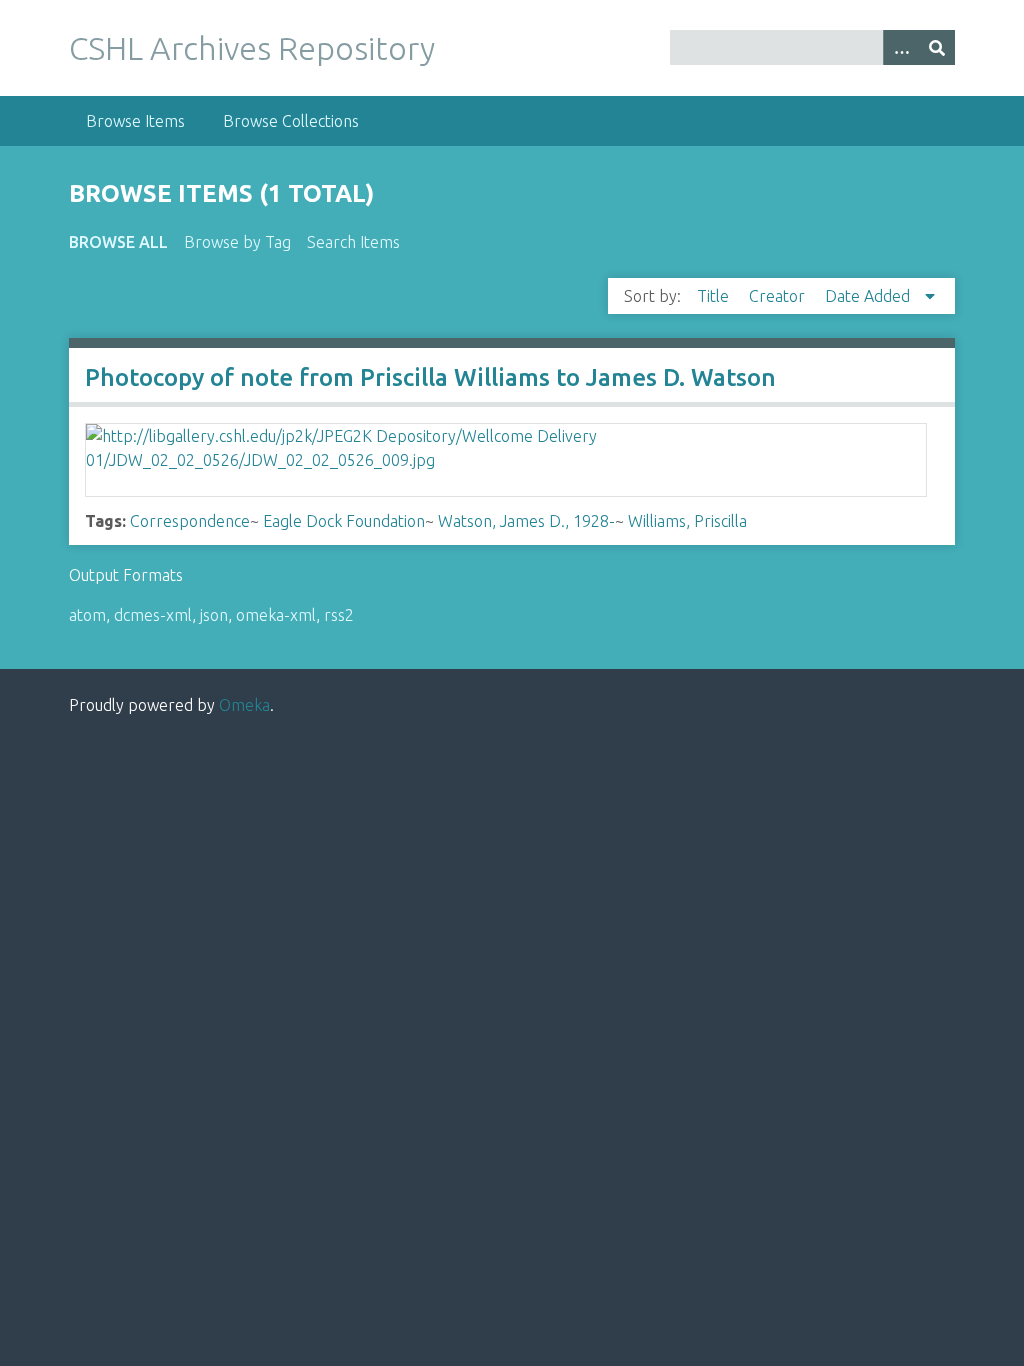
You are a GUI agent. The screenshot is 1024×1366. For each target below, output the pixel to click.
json (214, 615)
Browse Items (135, 121)
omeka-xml (276, 615)
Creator (779, 296)
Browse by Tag (237, 242)
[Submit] (937, 47)
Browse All (118, 242)
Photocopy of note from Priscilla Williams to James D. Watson (430, 377)
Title (715, 296)
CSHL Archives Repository (252, 48)
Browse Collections (291, 121)
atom (87, 615)
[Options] (901, 47)
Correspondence (190, 521)
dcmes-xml (153, 615)
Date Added (869, 296)
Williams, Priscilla (687, 521)
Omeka (244, 705)
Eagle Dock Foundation (344, 521)
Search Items (353, 242)
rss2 (339, 615)
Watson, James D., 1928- (526, 521)
